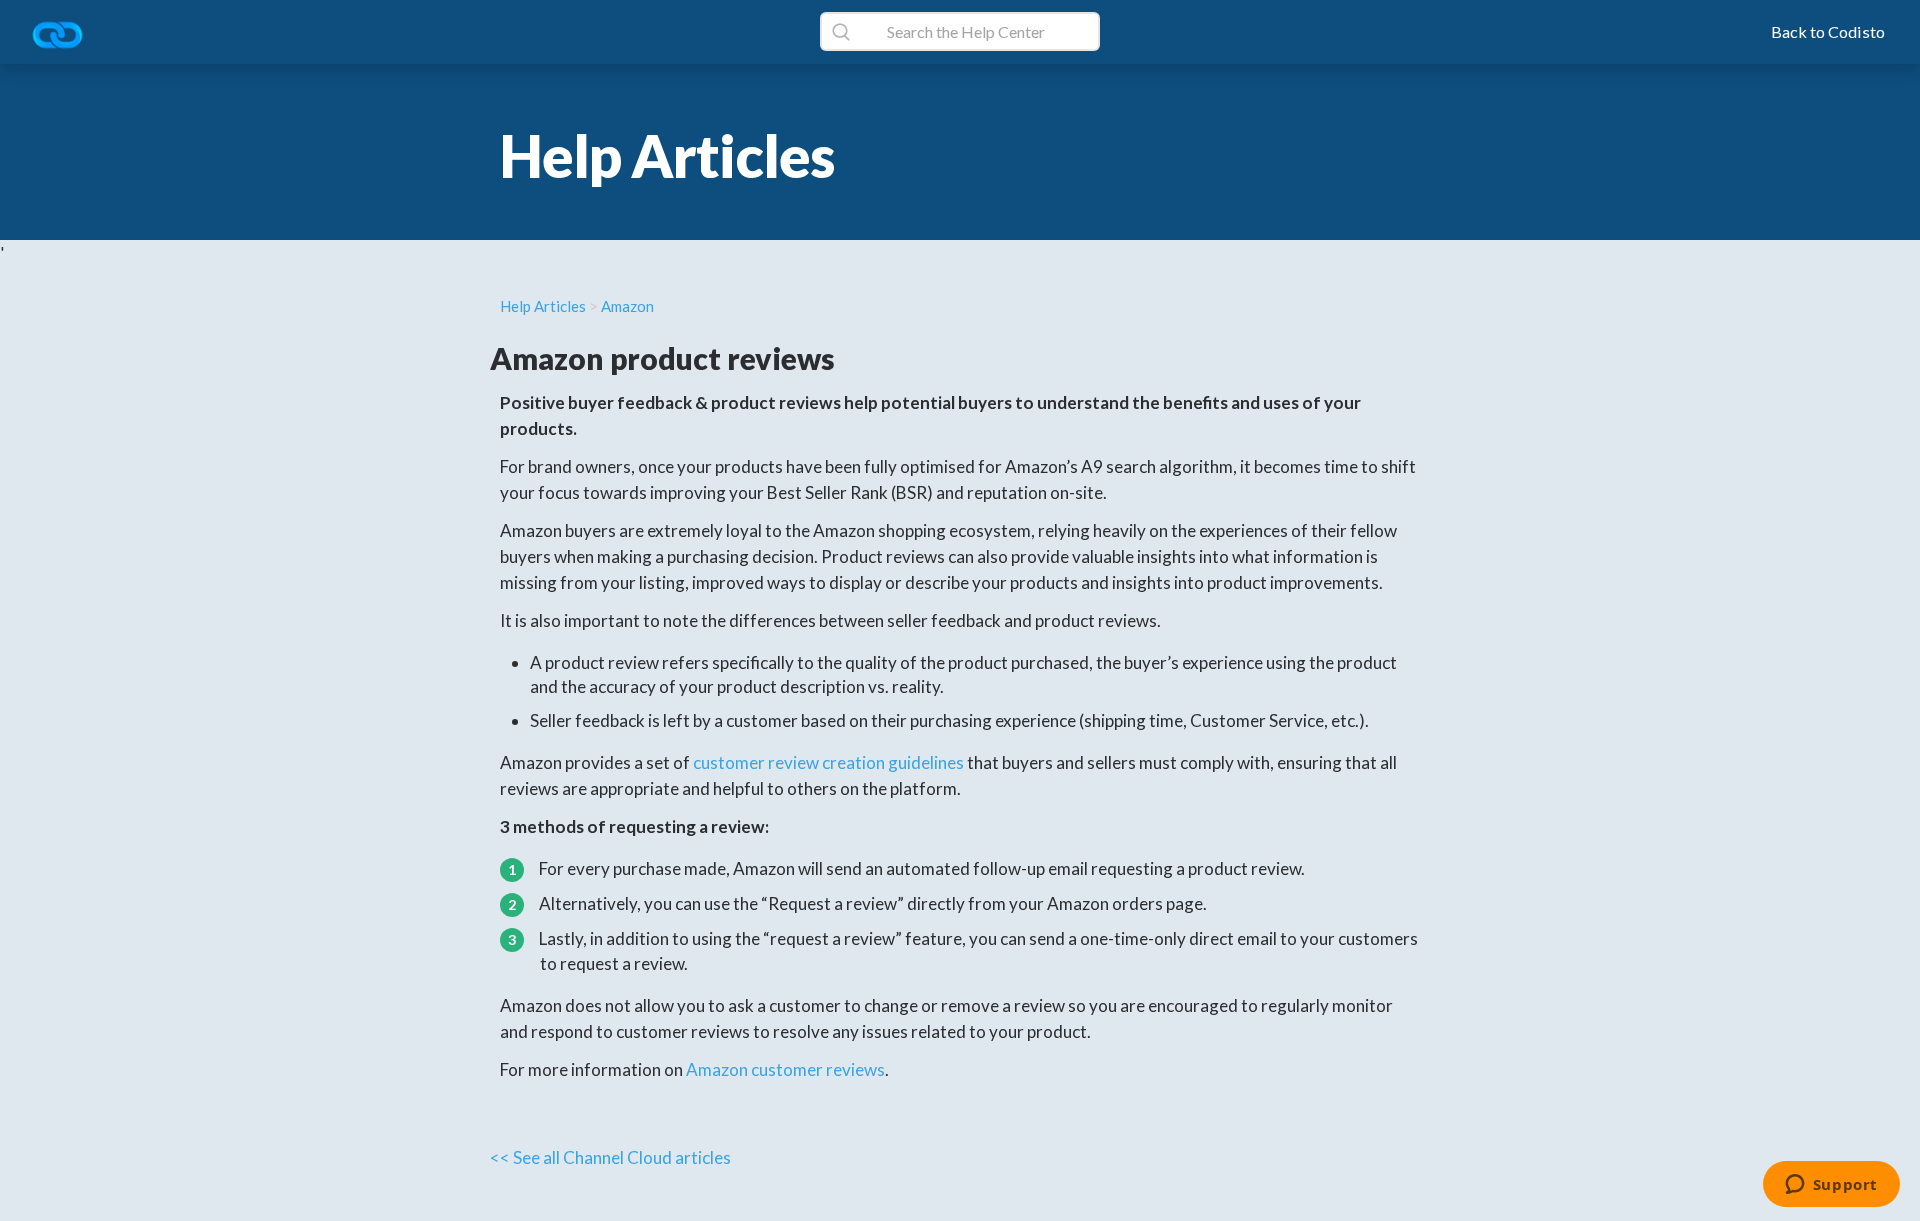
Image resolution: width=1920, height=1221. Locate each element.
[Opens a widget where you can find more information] (1831, 1186)
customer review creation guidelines (828, 762)
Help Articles (543, 306)
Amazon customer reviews (785, 1069)
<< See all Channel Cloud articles (610, 1157)
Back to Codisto (1828, 31)
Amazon (627, 306)
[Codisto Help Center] (65, 36)
